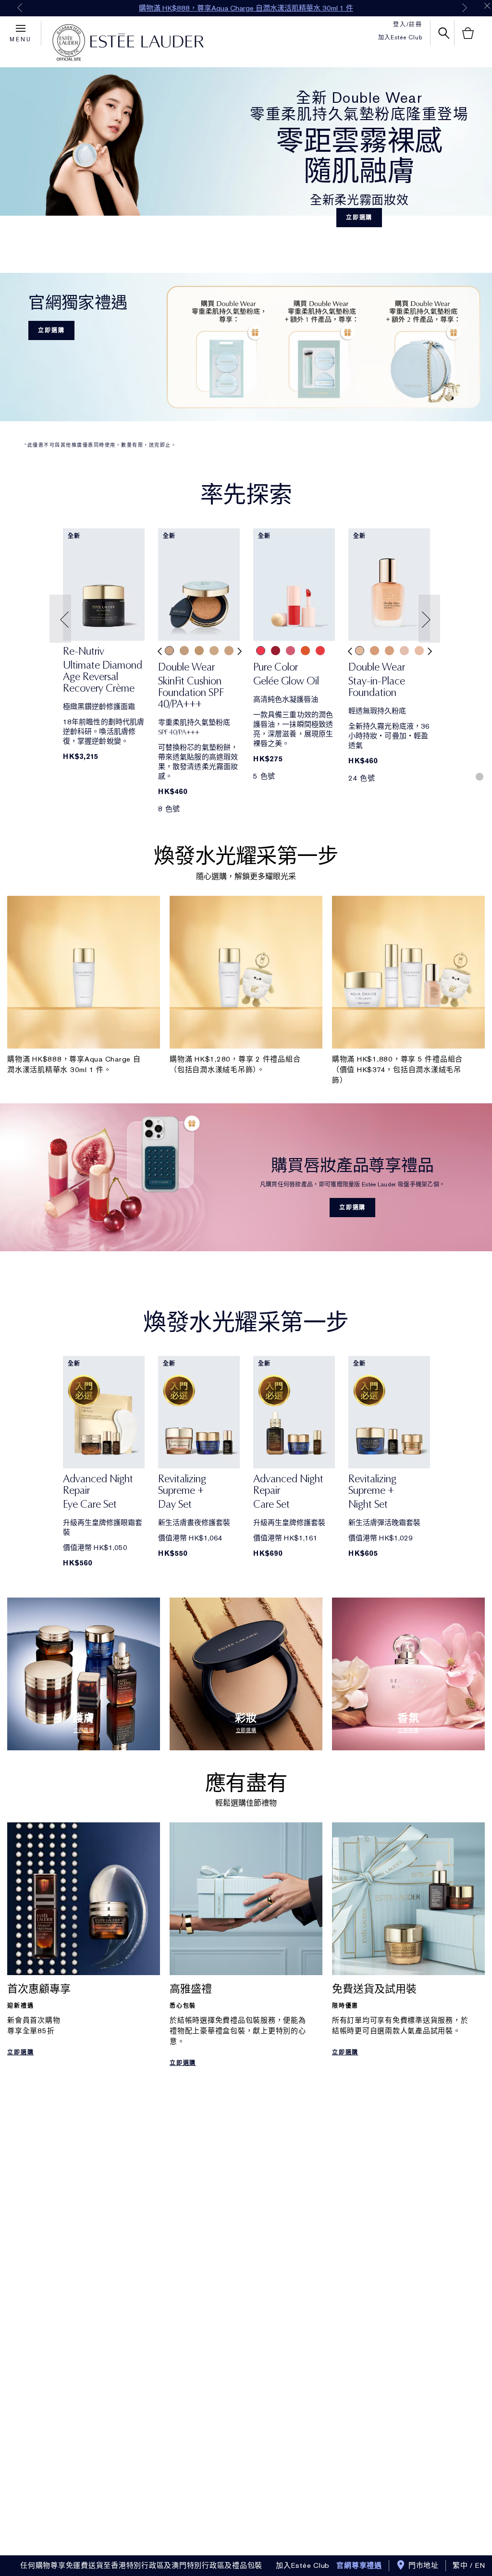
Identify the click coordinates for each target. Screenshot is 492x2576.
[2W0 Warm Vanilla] (184, 651)
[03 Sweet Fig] (290, 651)
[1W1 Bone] (214, 651)
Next (465, 8)
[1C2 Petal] (404, 651)
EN (480, 2565)
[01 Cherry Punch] (261, 651)
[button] (61, 619)
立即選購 (359, 218)
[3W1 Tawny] (199, 651)
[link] (104, 585)
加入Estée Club (400, 37)
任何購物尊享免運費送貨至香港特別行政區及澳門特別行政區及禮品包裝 (141, 2565)
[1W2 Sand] (229, 651)
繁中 (460, 2565)
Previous (20, 8)
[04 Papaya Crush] (305, 651)
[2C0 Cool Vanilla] (169, 651)
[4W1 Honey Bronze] (375, 651)
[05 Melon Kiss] (320, 651)
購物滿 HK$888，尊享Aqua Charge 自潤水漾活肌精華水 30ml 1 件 (246, 8)
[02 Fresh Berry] (276, 651)
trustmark (69, 43)
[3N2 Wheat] (389, 651)
